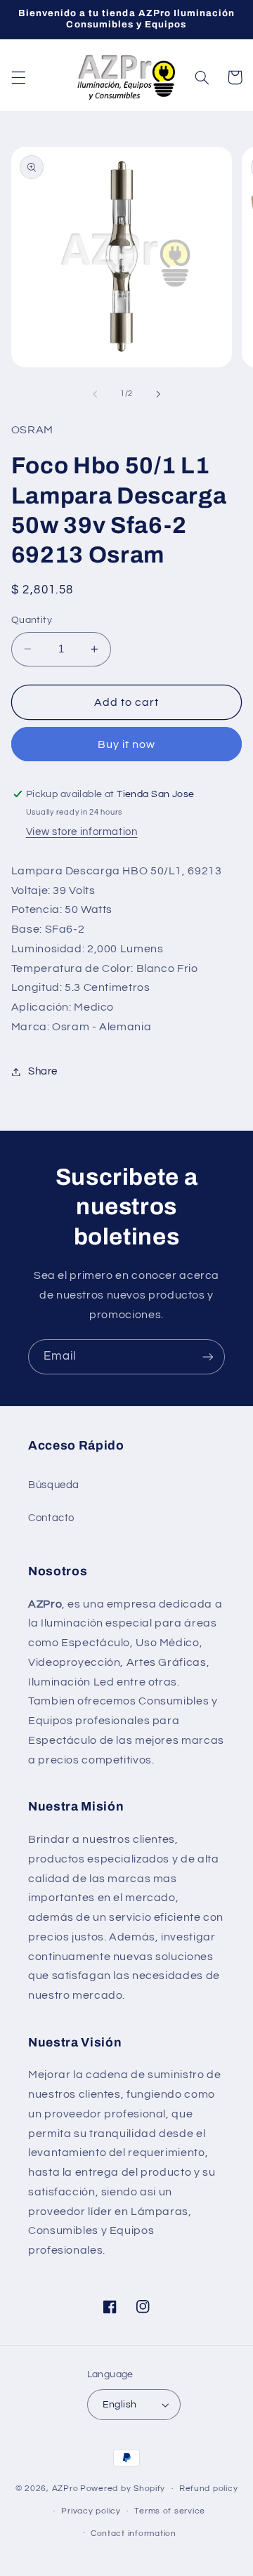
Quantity (32, 620)
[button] (18, 77)
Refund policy (209, 2489)
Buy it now (127, 744)
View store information (82, 832)
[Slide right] (158, 394)
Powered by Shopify (123, 2489)
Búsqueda (54, 1485)
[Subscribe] (208, 1356)
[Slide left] (95, 394)
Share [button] (43, 1071)
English (120, 2405)
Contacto (51, 1518)
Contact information (134, 2534)
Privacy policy (91, 2511)
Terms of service (170, 2511)
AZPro (65, 2489)
